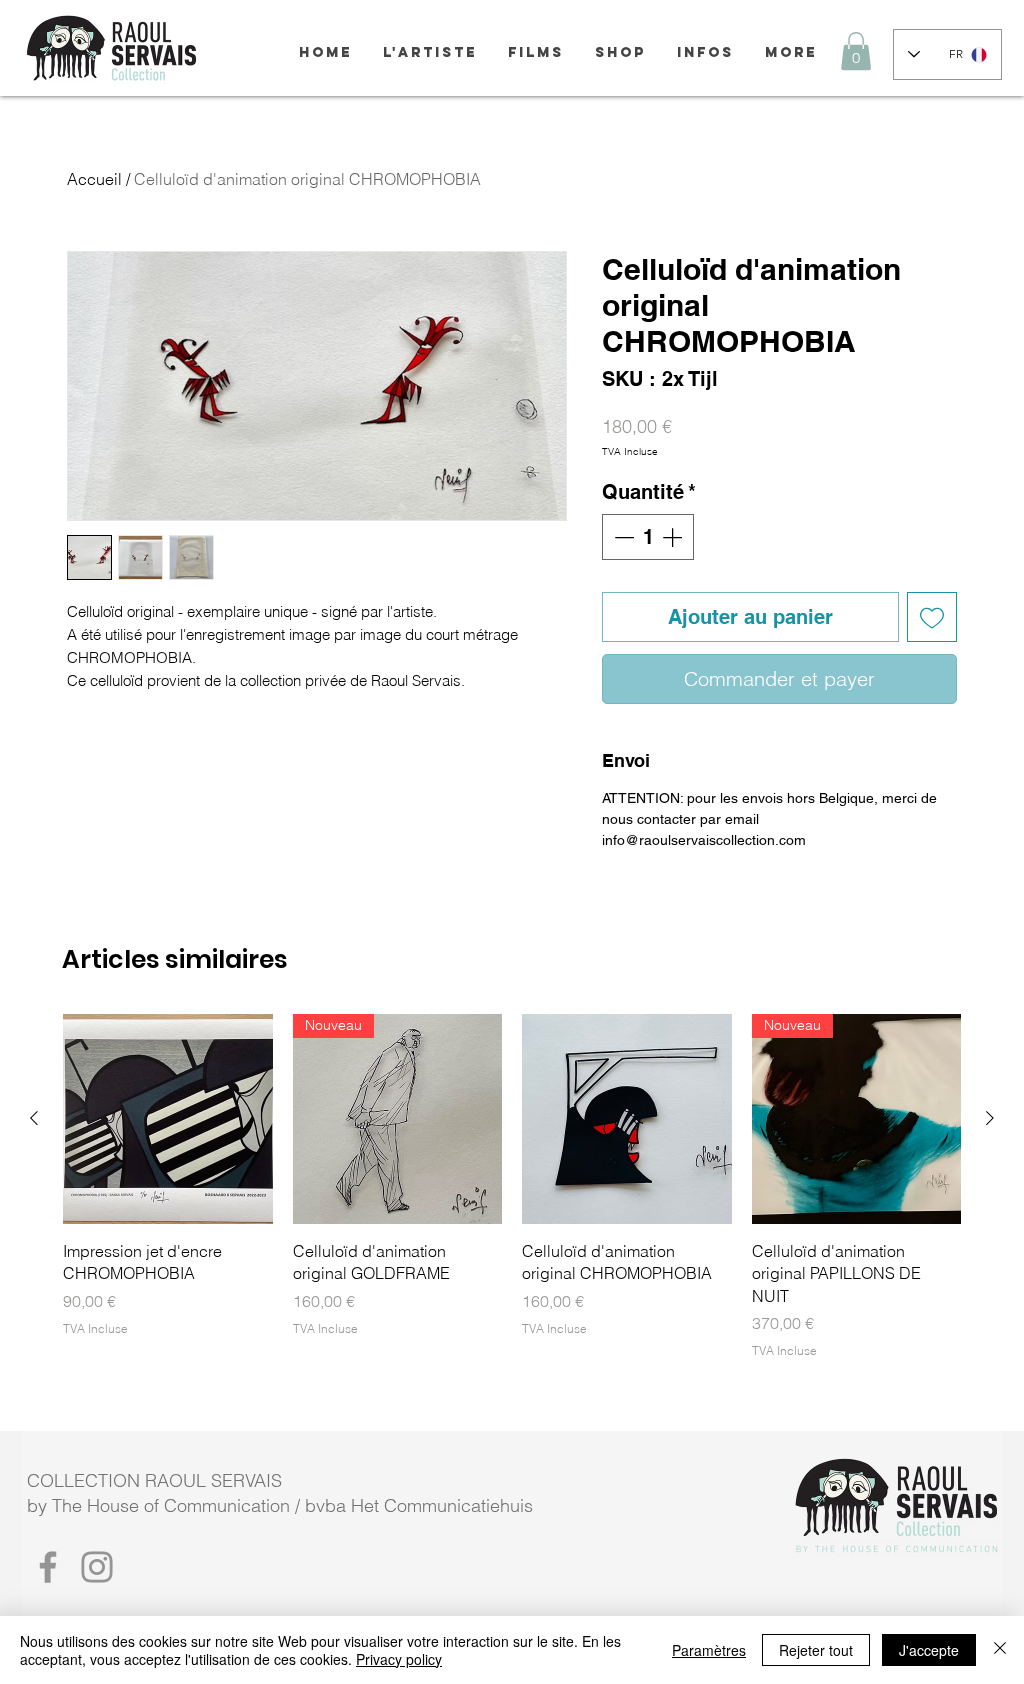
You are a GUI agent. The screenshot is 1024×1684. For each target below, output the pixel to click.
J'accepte (929, 1650)
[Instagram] (97, 1567)
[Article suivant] (990, 1118)
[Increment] (674, 537)
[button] (856, 51)
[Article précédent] (34, 1118)
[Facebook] (48, 1567)
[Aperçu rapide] (168, 1119)
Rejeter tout (816, 1650)
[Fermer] (1000, 1650)
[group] (512, 1187)
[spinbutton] (648, 537)
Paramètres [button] (709, 1650)
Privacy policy (399, 1659)
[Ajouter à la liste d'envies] (932, 617)
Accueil (94, 179)
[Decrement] (622, 537)
